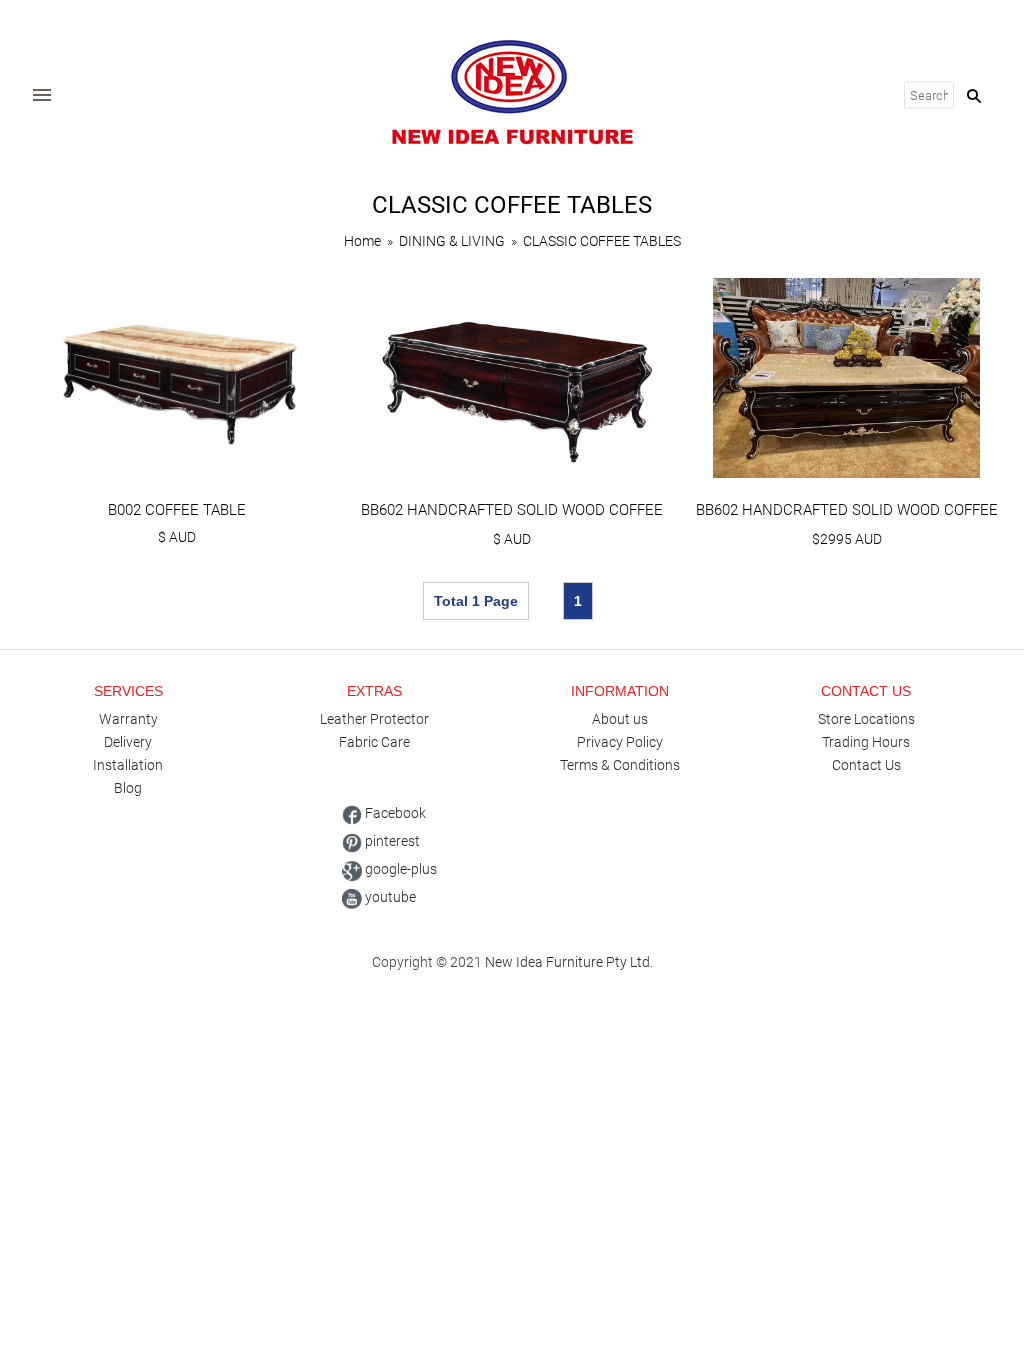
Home (362, 241)
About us (620, 719)
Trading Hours (866, 742)
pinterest (391, 841)
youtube (389, 897)
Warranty (128, 719)
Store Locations (866, 719)
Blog (128, 788)
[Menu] (42, 95)
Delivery (128, 742)
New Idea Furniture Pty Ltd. (569, 962)
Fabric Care (374, 742)
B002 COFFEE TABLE (177, 510)
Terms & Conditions (620, 765)
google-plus (399, 869)
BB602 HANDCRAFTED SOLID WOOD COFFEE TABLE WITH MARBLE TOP (847, 519)
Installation (128, 765)
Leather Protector (374, 719)
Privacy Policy (620, 742)
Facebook (394, 813)
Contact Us (866, 765)
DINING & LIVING (452, 241)
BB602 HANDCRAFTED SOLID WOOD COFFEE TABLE (512, 519)
